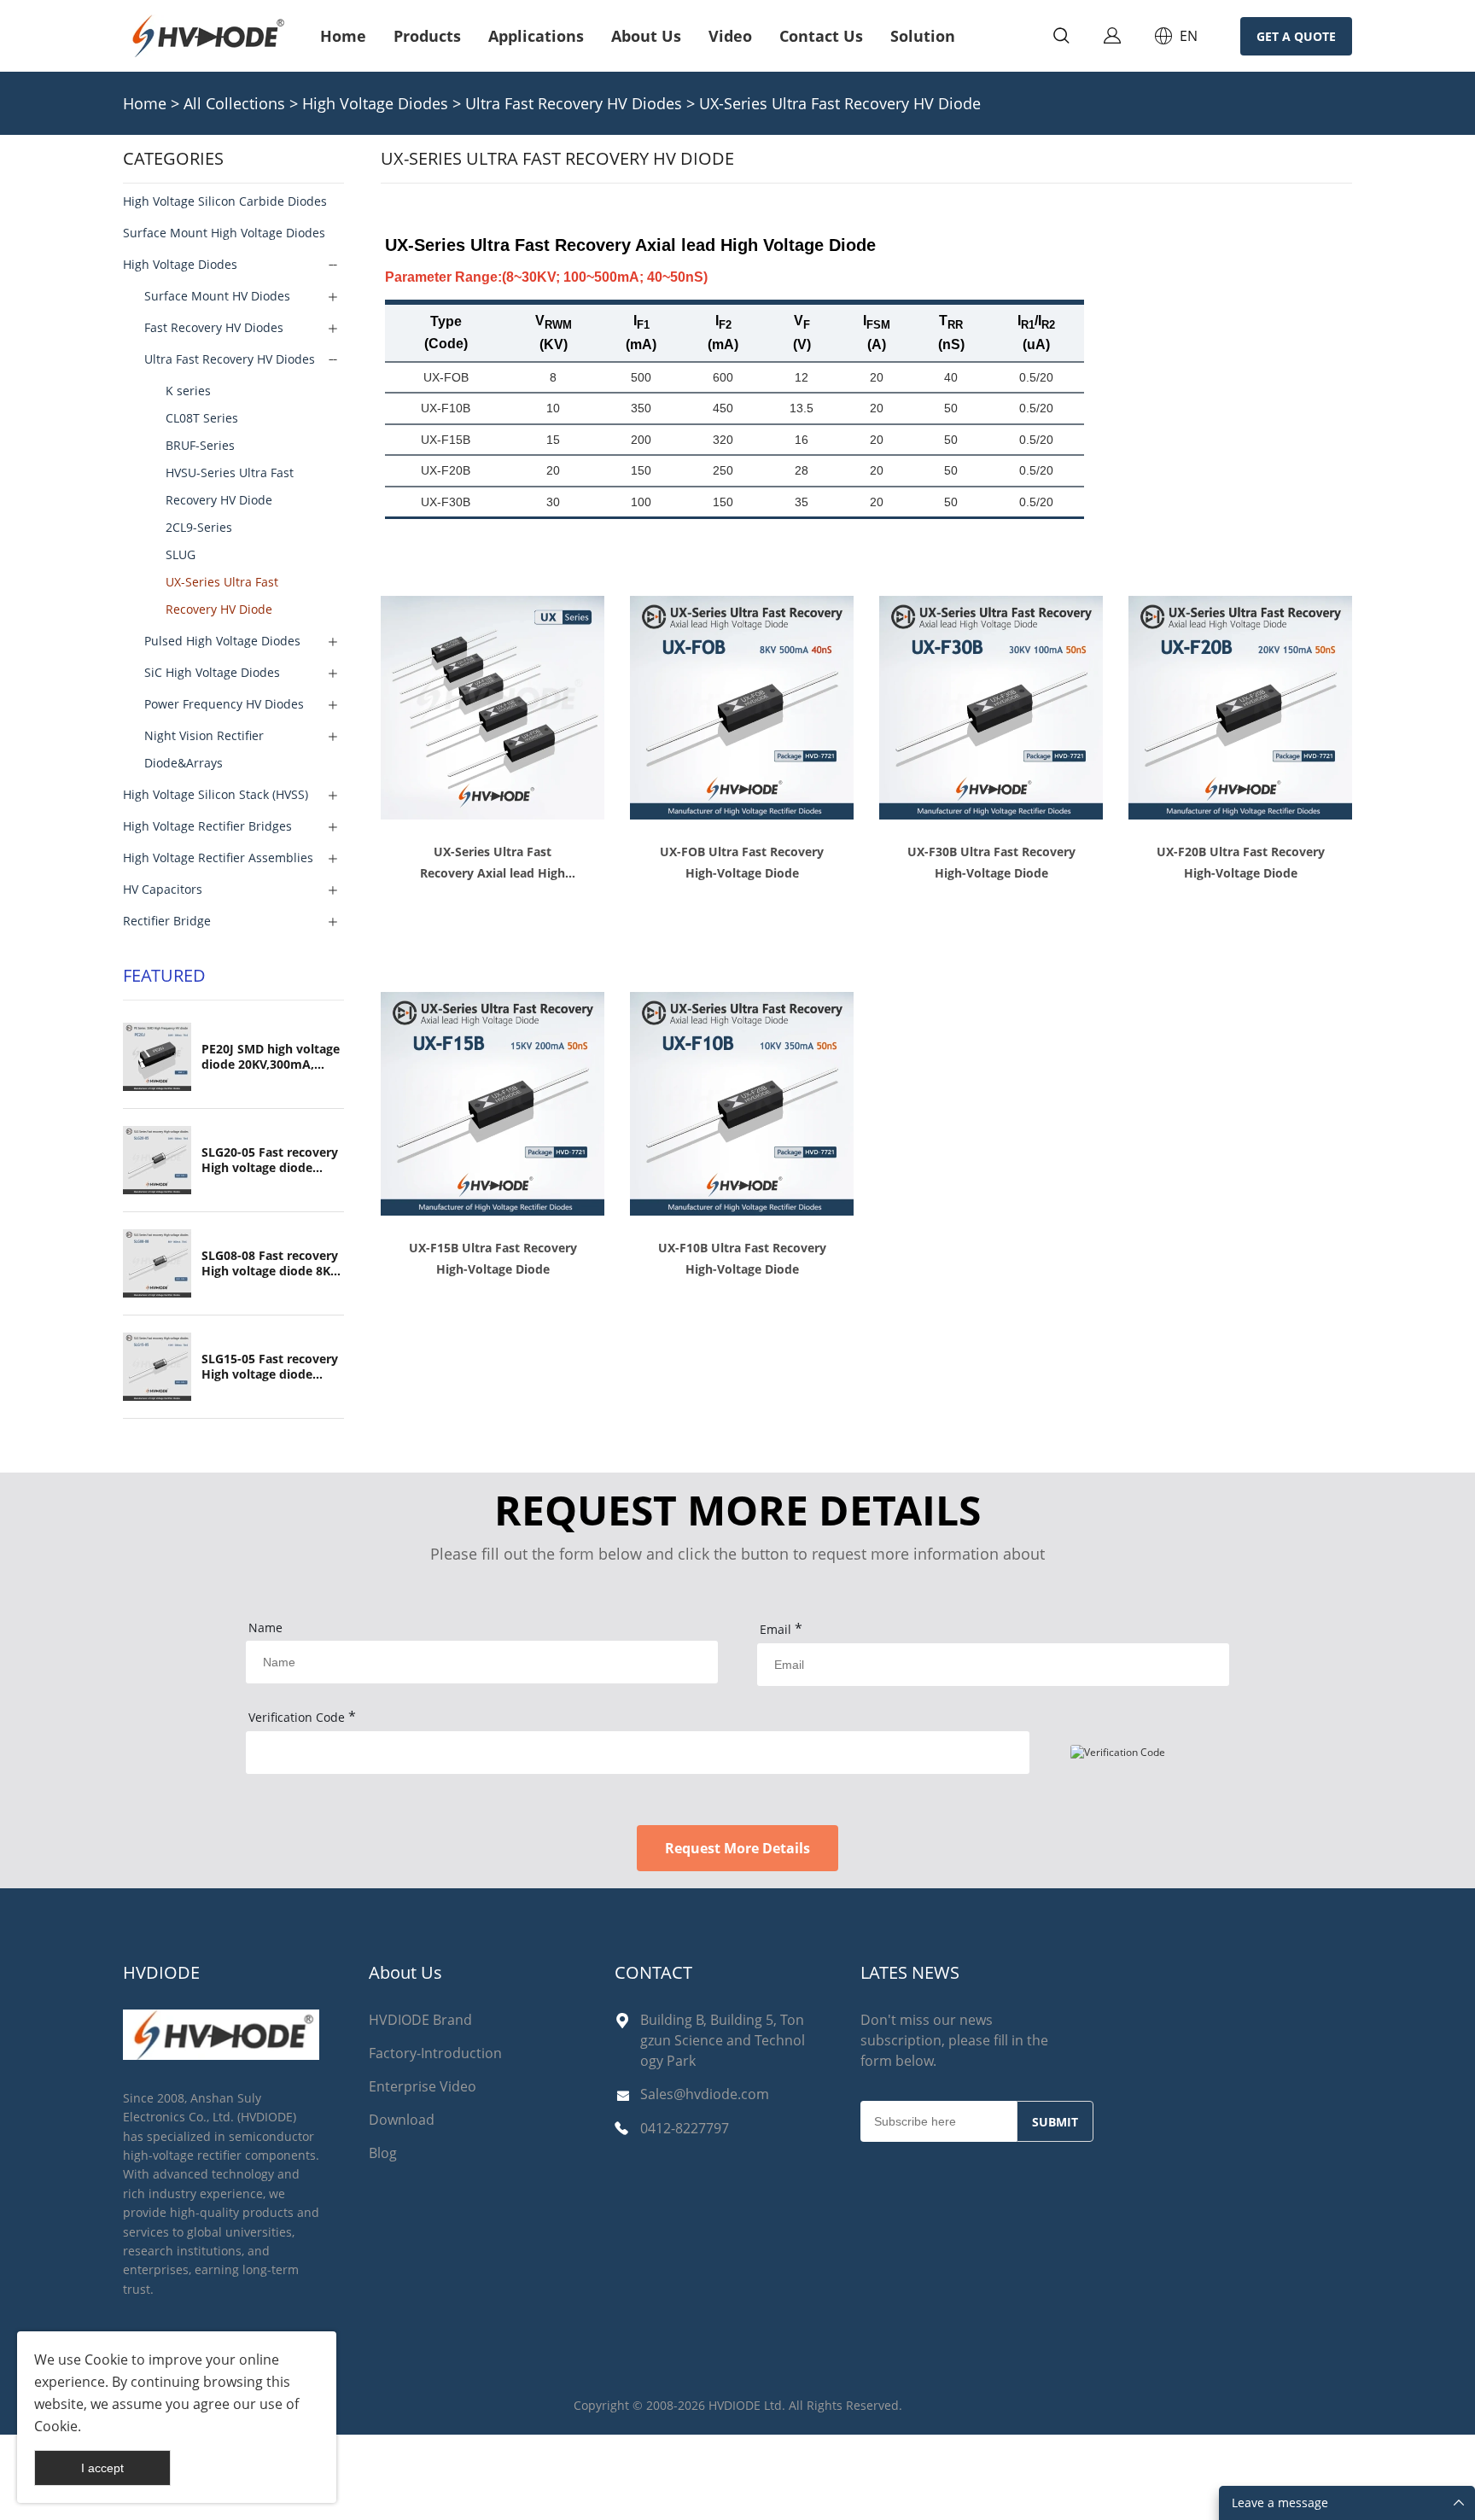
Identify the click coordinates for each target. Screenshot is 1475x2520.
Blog (383, 2153)
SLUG (181, 554)
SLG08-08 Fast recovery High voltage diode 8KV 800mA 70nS (270, 1263)
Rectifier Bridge (167, 921)
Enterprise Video (423, 2086)
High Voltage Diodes (375, 103)
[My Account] (1112, 36)
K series (188, 391)
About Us (646, 36)
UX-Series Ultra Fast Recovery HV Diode (840, 103)
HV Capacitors (163, 889)
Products (427, 36)
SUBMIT (1055, 2122)
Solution (923, 36)
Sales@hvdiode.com (705, 2094)
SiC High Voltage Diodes (212, 672)
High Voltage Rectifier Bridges (207, 826)
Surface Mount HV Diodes (217, 296)
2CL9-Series (199, 527)
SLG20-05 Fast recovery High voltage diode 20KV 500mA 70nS (270, 1160)
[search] (1061, 38)
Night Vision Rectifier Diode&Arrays (204, 749)
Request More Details (737, 1848)
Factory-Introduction (435, 2053)
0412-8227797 (685, 2128)
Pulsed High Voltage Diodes (222, 641)
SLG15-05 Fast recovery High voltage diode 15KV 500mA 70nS (270, 1367)
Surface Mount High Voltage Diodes (224, 233)
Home (343, 36)
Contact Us (821, 36)
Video (730, 36)
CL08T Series (202, 418)
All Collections (234, 103)
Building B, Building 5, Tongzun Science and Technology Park (723, 2040)
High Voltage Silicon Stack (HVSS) (216, 794)
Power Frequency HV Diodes (224, 704)
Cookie (106, 2360)
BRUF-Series (200, 445)
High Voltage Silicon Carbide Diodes (225, 201)
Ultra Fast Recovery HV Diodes (574, 103)
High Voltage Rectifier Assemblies (218, 857)
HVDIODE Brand (420, 2020)
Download (402, 2120)
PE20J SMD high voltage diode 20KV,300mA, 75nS (271, 1057)
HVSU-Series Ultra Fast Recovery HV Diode (230, 486)
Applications (536, 36)
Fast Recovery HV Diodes (214, 327)
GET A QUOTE (1296, 36)
